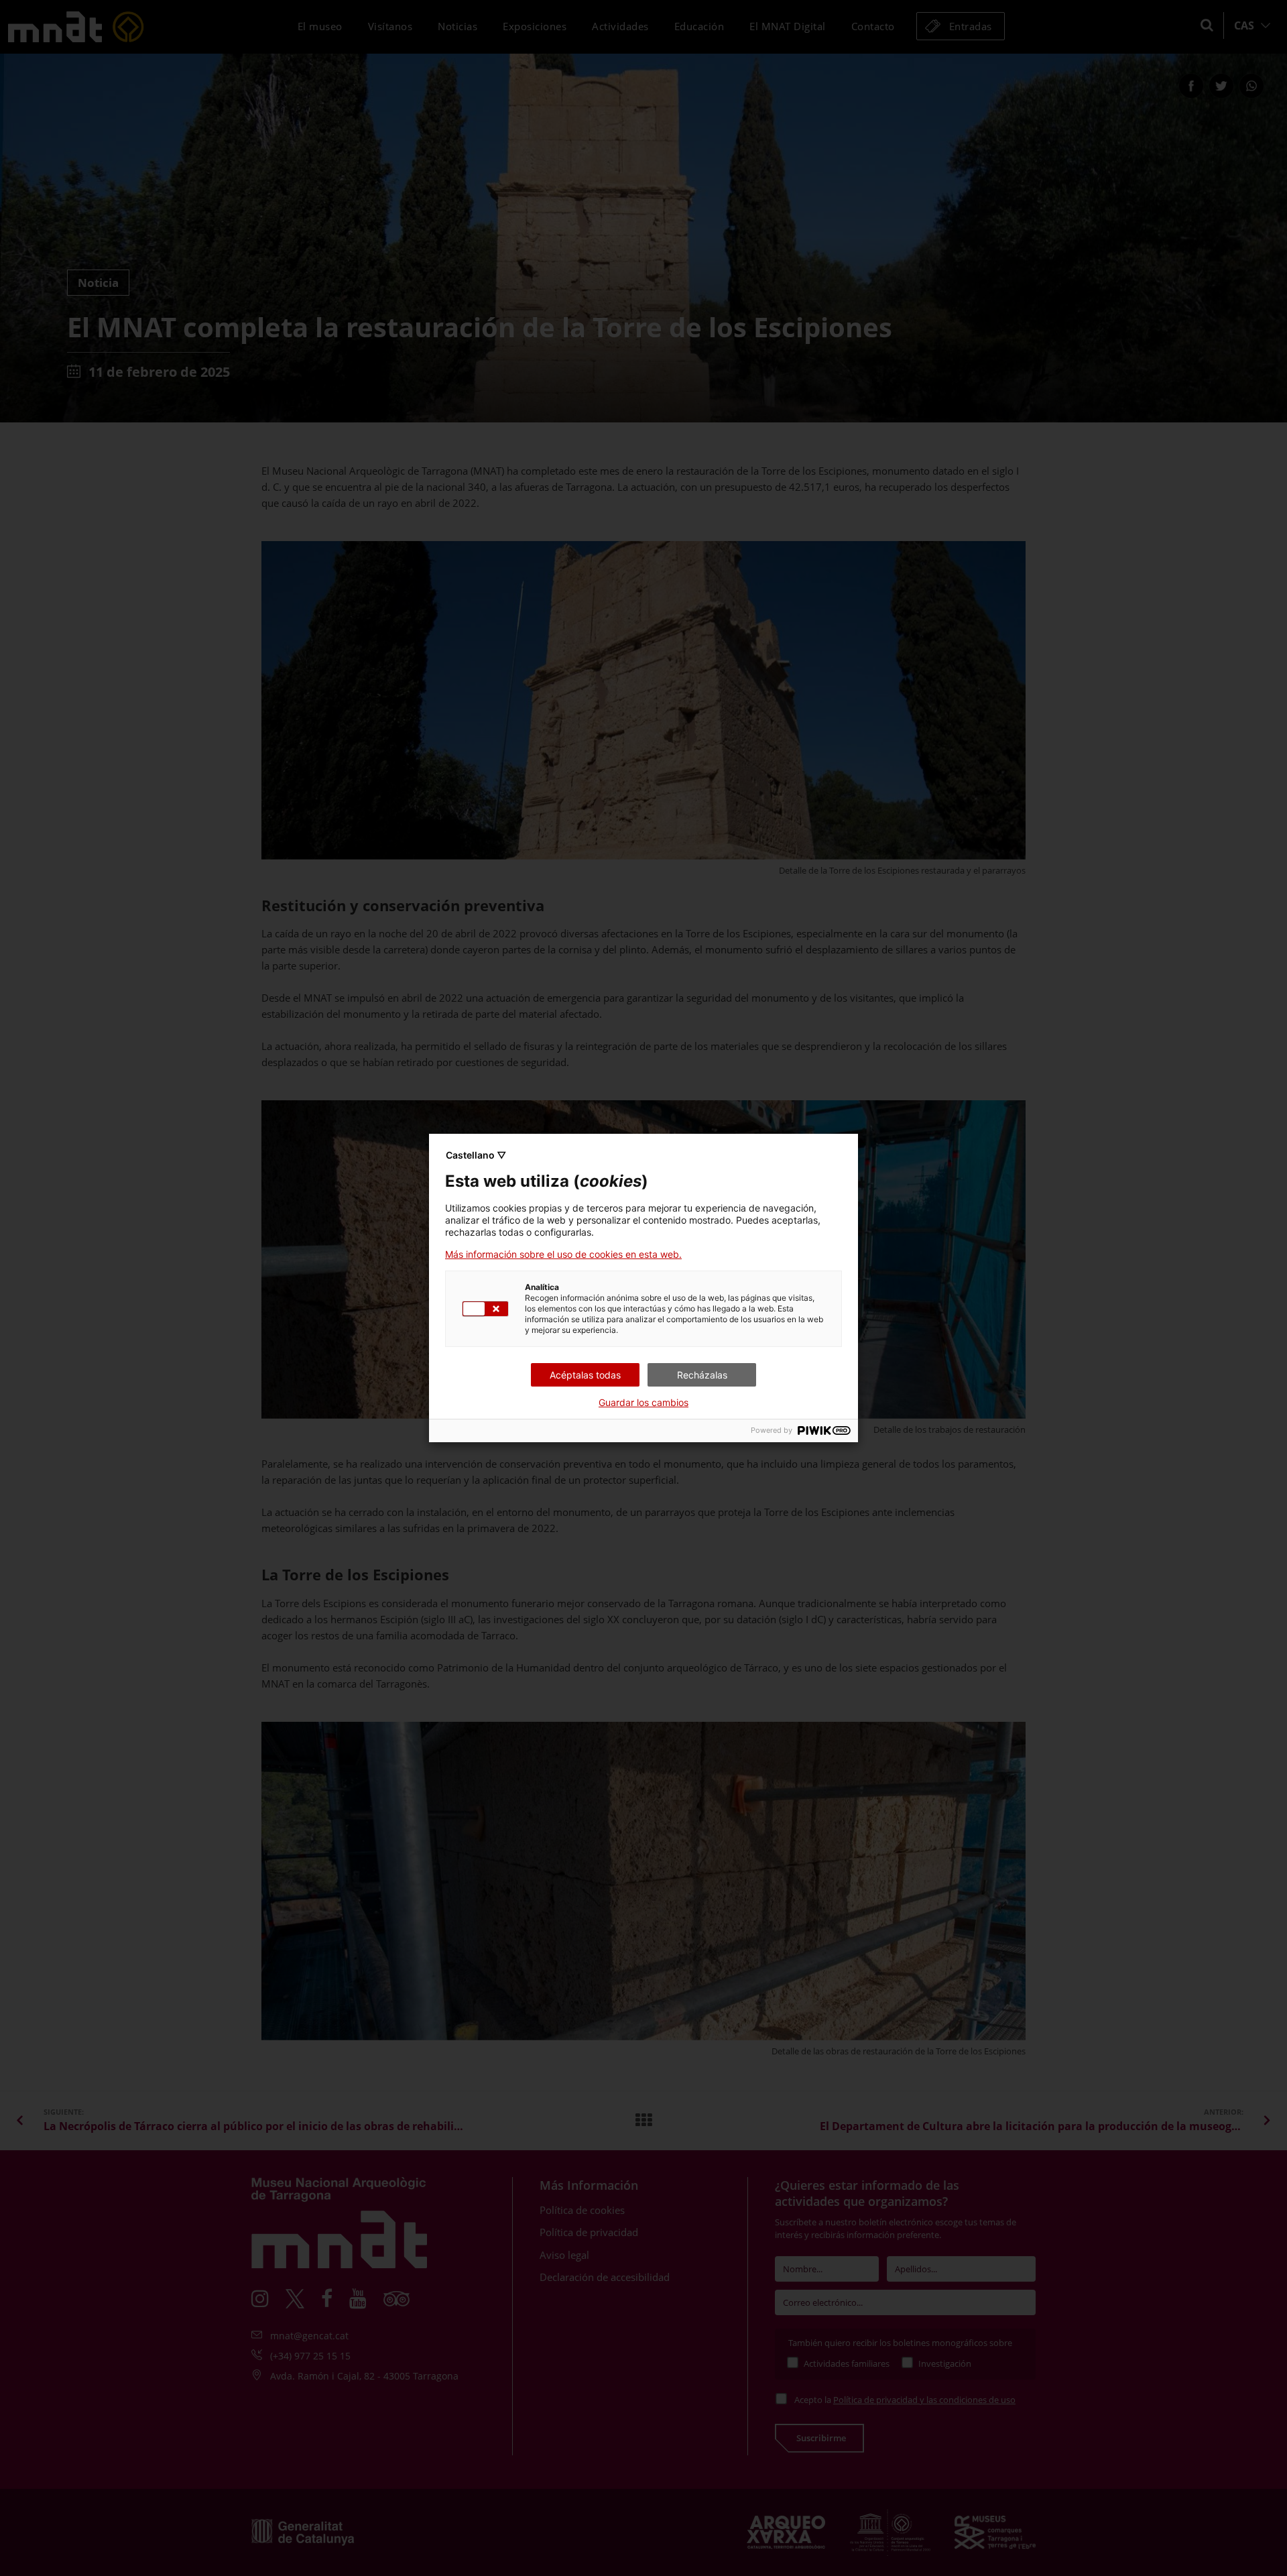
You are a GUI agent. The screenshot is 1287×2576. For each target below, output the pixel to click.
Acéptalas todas (585, 1375)
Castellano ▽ (476, 1155)
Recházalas (702, 1375)
